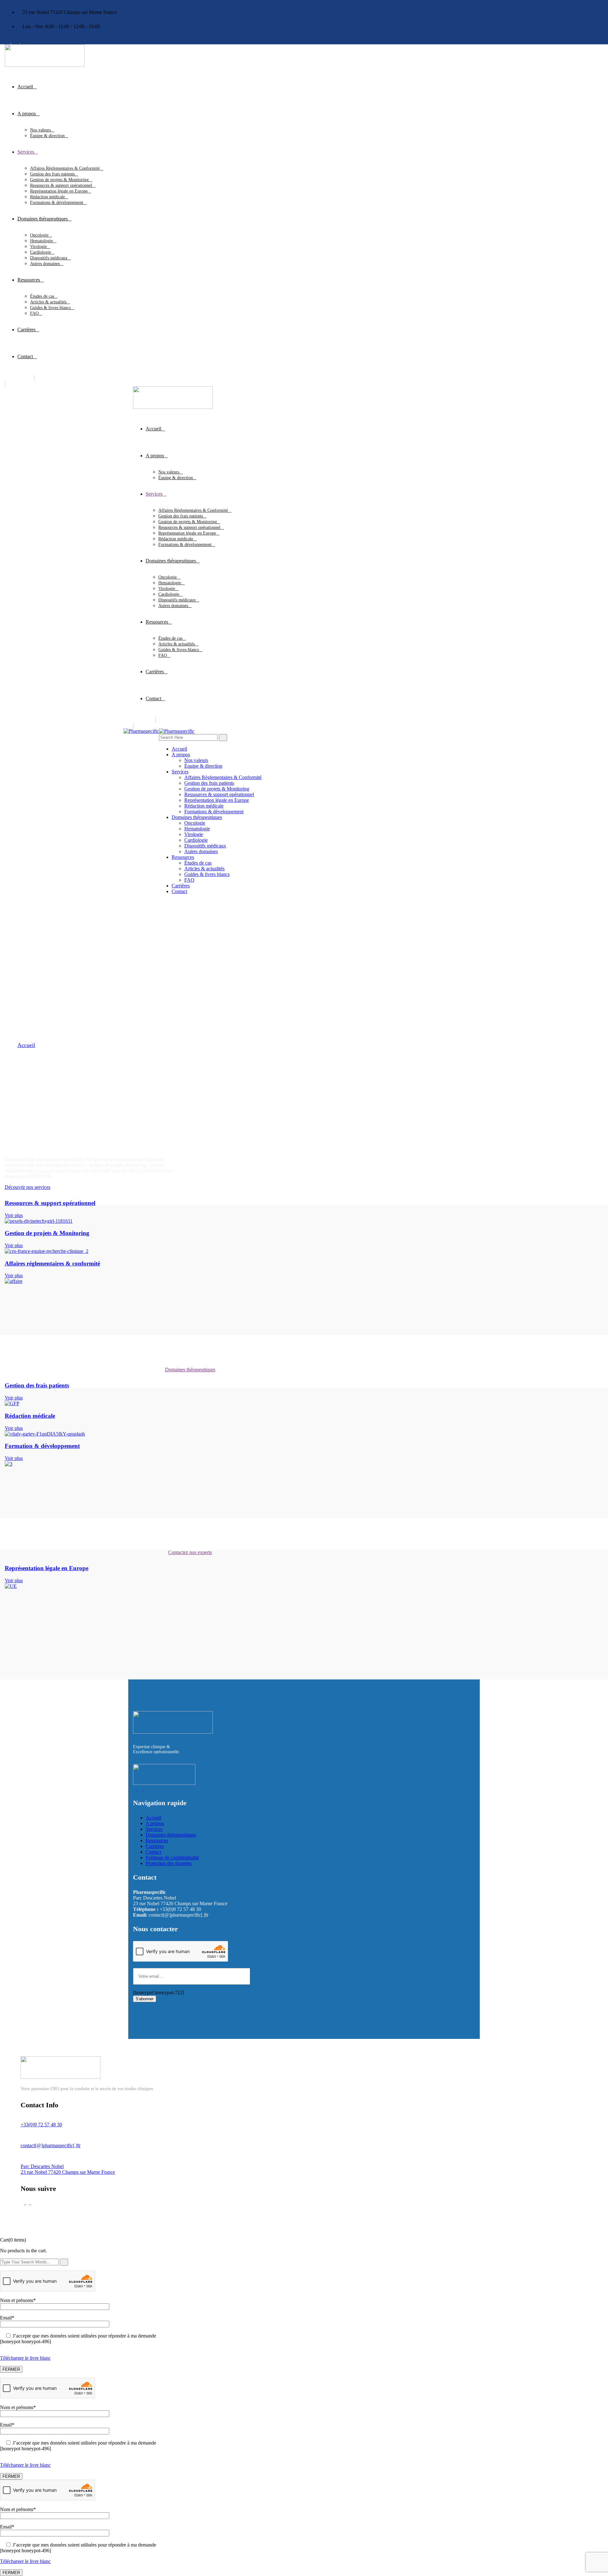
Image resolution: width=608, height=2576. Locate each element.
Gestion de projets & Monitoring (59, 180)
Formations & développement (57, 203)
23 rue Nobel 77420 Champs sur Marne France (68, 2172)
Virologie (38, 247)
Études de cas (42, 296)
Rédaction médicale (47, 197)
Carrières (26, 330)
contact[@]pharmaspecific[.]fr (51, 2145)
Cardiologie (41, 252)
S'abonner (145, 1999)
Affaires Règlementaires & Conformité (65, 168)
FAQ (34, 313)
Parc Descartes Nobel (42, 2166)
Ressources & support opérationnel (61, 185)
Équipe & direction (47, 136)
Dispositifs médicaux (49, 258)
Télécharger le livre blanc (25, 2358)
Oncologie (39, 235)
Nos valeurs (41, 130)
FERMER (11, 2369)
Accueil (25, 87)
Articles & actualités (48, 302)
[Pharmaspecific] (141, 731)
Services (26, 152)
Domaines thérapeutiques (43, 219)
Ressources (29, 280)
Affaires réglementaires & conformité (52, 1263)
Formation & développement (42, 1446)
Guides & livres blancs (50, 308)
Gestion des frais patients (52, 174)
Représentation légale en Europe (59, 191)
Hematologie (41, 241)
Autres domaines (45, 264)
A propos (27, 114)
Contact (25, 356)
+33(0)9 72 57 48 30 (41, 2125)
